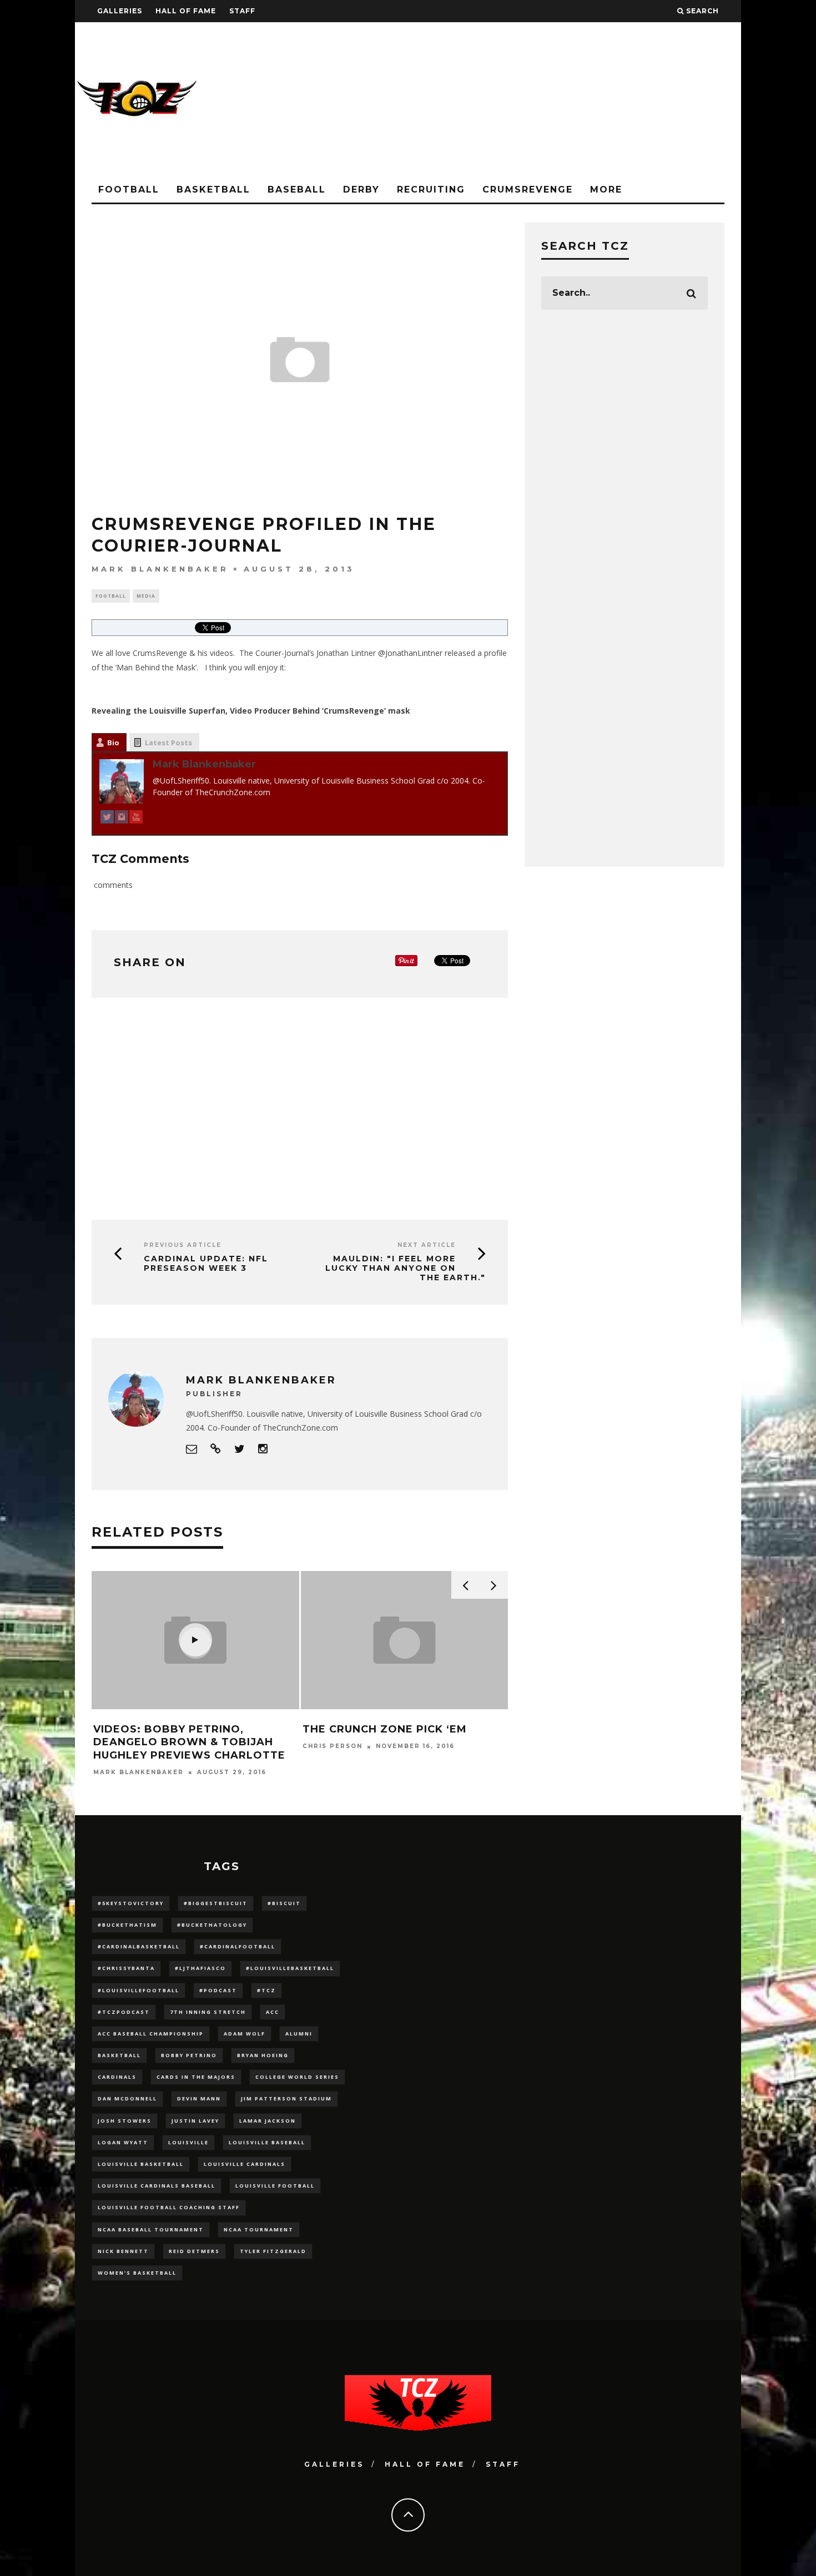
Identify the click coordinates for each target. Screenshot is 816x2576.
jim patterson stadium (286, 2098)
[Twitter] (107, 819)
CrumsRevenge (528, 190)
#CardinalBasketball (139, 1946)
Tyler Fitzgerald (273, 2251)
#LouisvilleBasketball (290, 1968)
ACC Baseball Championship (151, 2034)
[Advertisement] (539, 100)
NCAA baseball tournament (151, 2229)
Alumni (299, 2034)
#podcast (218, 1990)
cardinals (117, 2077)
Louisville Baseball (267, 2142)
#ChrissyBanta (126, 1968)
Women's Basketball (137, 2273)
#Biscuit (284, 1903)
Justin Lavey (195, 2121)
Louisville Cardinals (245, 2164)
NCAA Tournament (259, 2229)
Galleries (120, 11)
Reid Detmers (194, 2251)
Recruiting (431, 190)
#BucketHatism (127, 1925)
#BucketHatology (212, 1925)
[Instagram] (122, 819)
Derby (361, 190)
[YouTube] (136, 819)
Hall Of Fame (186, 11)
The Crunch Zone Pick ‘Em (385, 1729)
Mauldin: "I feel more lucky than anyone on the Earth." (406, 1268)
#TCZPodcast (124, 2012)
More (606, 190)
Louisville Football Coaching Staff (169, 2207)
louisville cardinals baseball (157, 2186)
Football (129, 190)
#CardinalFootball (238, 1946)
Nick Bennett (123, 2251)
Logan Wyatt (123, 2142)
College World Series (297, 2077)
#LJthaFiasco (200, 1968)
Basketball (213, 190)
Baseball (297, 190)
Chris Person (333, 1747)
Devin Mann (199, 2098)
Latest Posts (168, 743)
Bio (113, 743)
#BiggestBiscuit (216, 1903)
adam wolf (245, 2034)
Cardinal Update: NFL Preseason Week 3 (206, 1263)
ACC (273, 2012)
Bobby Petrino (189, 2055)
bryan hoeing (263, 2055)
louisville (188, 2142)
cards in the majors (196, 2077)
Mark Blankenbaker (160, 569)
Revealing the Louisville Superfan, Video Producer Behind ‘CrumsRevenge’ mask (251, 711)
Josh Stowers (125, 2121)
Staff (242, 11)
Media (146, 596)
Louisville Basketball (141, 2164)
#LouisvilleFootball (138, 1990)
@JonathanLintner (410, 653)
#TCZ (266, 1990)
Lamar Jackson (268, 2121)
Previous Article (183, 1245)
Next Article (427, 1245)
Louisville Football (275, 2186)
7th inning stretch (208, 2012)
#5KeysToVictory (131, 1903)
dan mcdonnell (127, 2098)
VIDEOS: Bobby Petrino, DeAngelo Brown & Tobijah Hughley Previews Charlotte (189, 1742)
